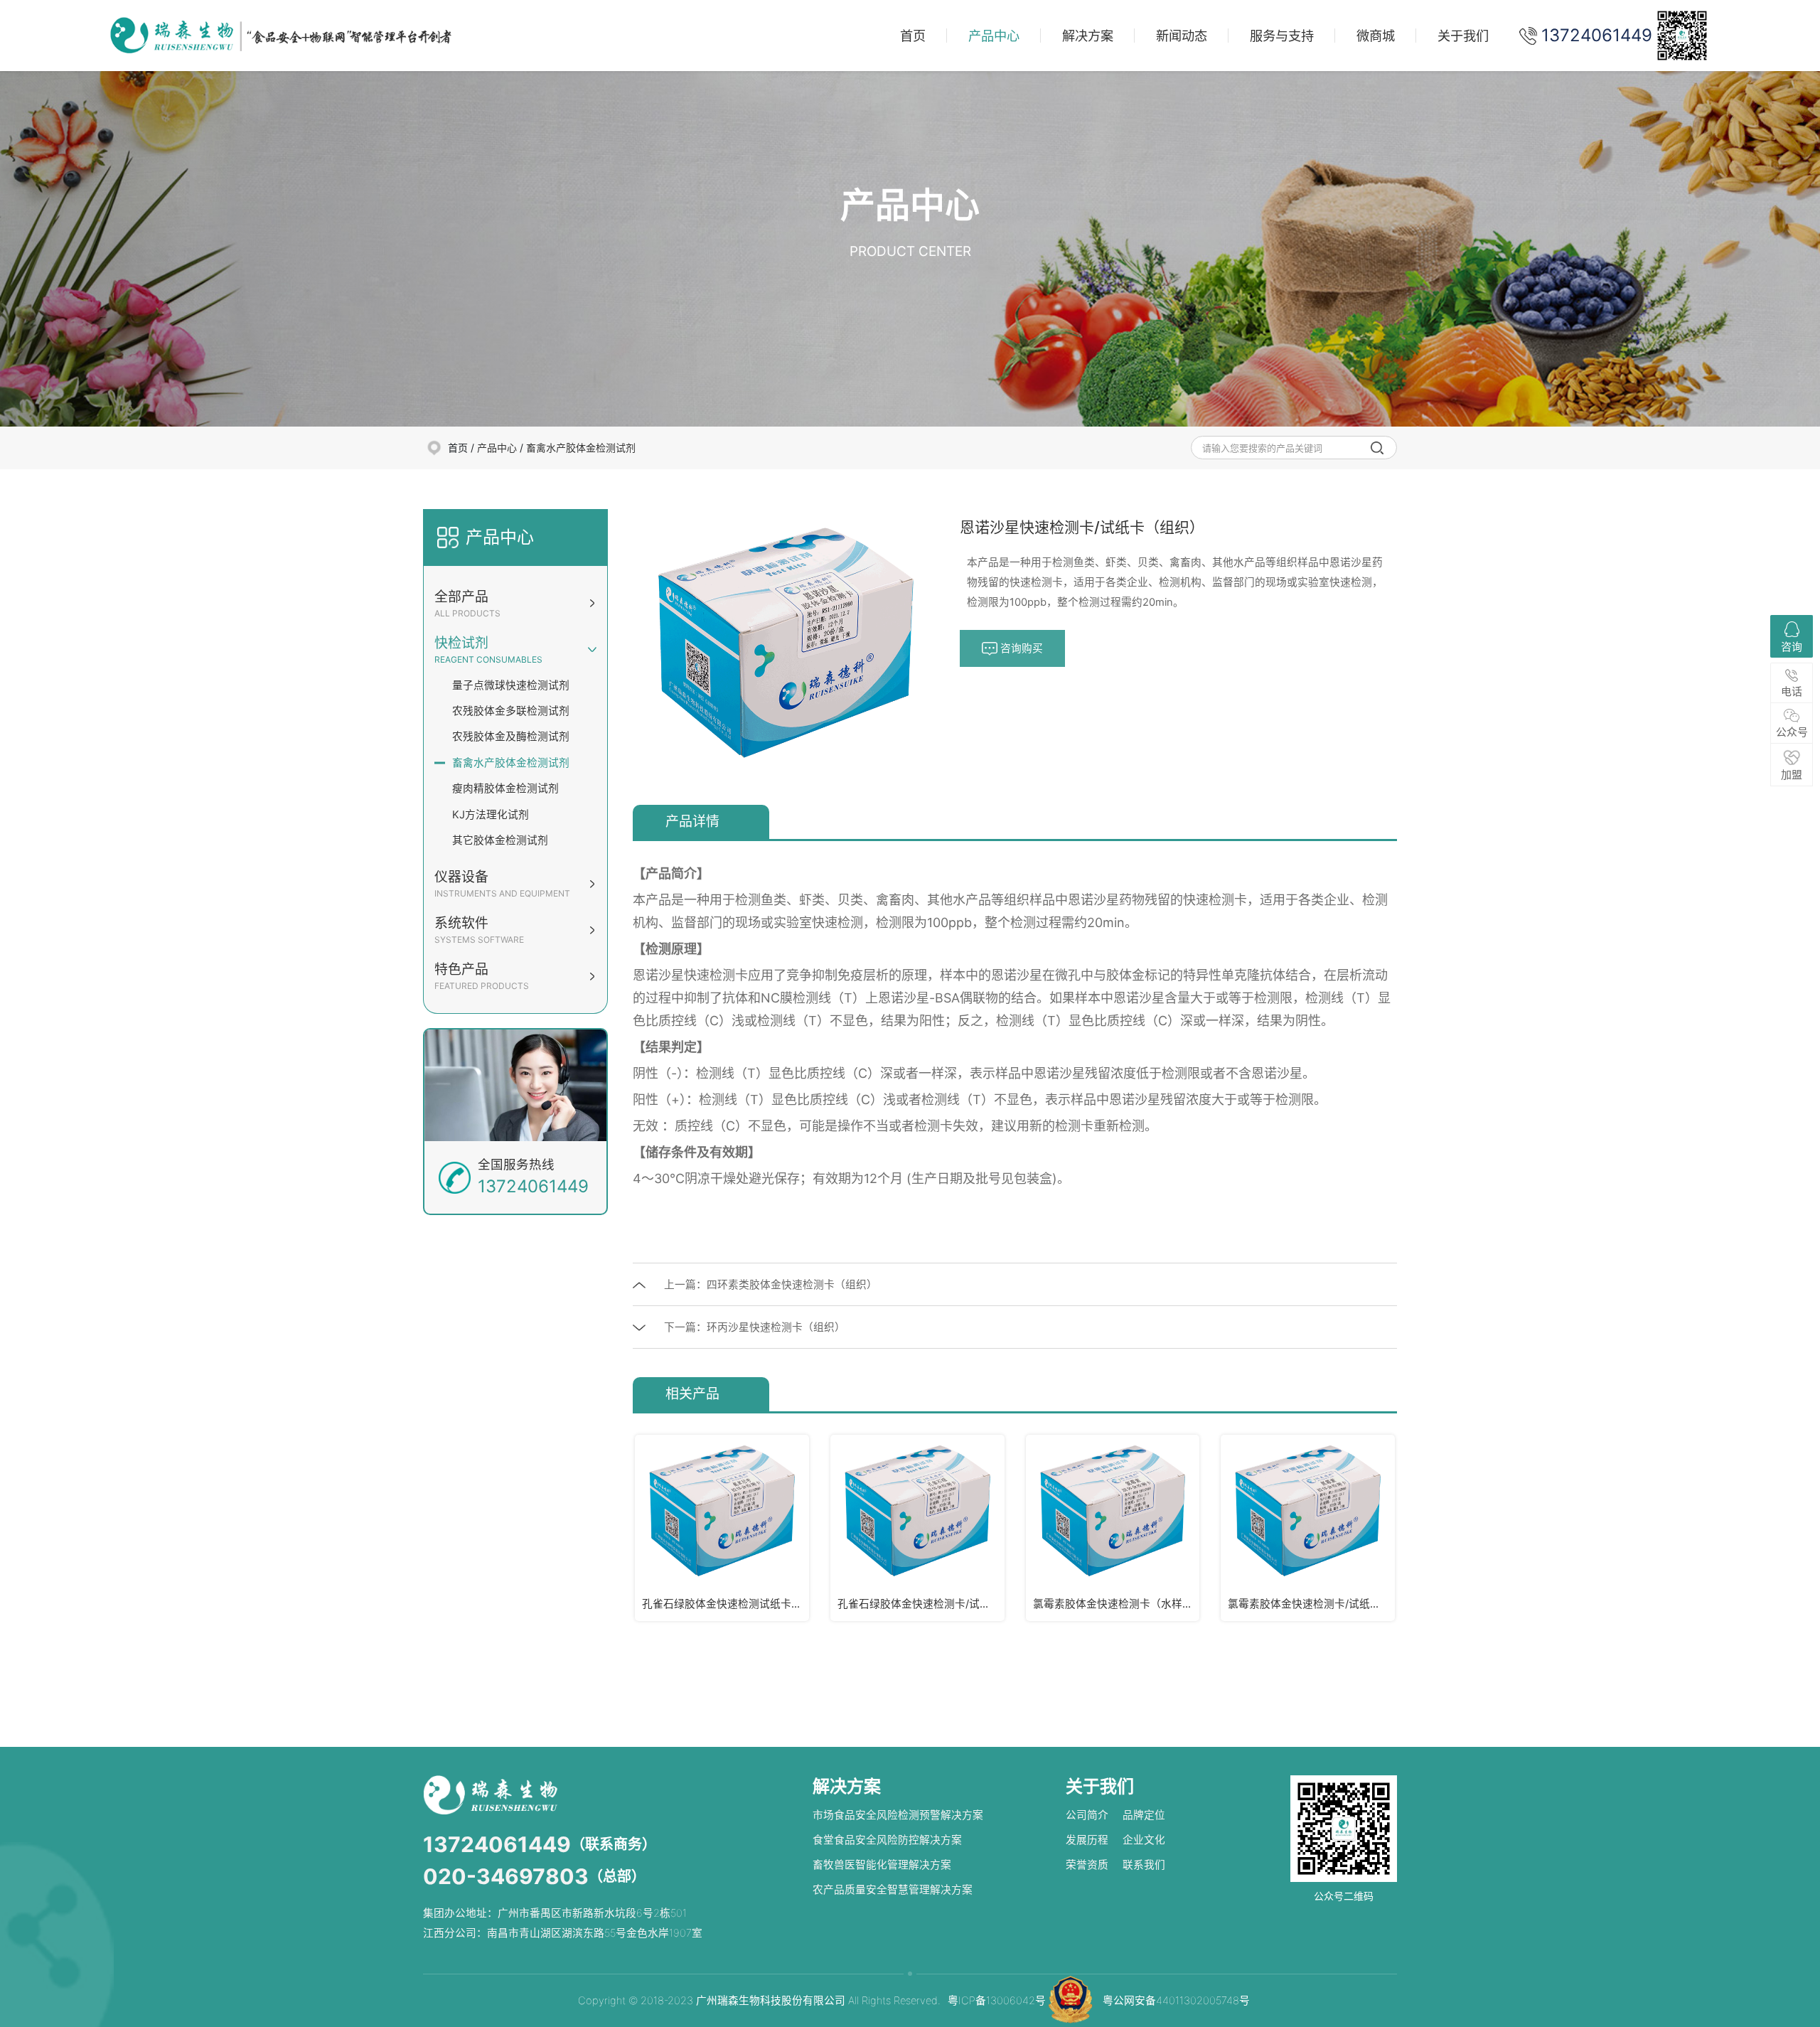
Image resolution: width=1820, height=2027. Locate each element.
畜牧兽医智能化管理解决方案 (882, 1865)
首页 (913, 36)
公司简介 (1087, 1815)
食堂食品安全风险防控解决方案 (887, 1840)
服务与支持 (1282, 36)
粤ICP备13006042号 (997, 2001)
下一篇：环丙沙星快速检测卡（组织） (755, 1327)
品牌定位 (1144, 1815)
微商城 (1376, 36)
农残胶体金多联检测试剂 (511, 711)
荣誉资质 (1087, 1865)
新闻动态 (1182, 36)
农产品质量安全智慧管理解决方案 (893, 1890)
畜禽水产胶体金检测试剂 (581, 448)
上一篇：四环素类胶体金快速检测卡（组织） (771, 1285)
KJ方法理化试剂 (491, 815)
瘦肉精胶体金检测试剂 (505, 788)
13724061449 (497, 1844)
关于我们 (1463, 36)
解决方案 (1088, 36)
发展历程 (1087, 1840)
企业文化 (1144, 1840)
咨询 (1792, 647)
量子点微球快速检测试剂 (511, 685)
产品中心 (994, 36)
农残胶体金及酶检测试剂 (511, 737)
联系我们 (1144, 1865)
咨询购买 (1020, 648)
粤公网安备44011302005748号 (1176, 2001)
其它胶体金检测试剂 (500, 840)
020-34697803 (506, 1876)
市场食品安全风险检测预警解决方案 (898, 1815)
